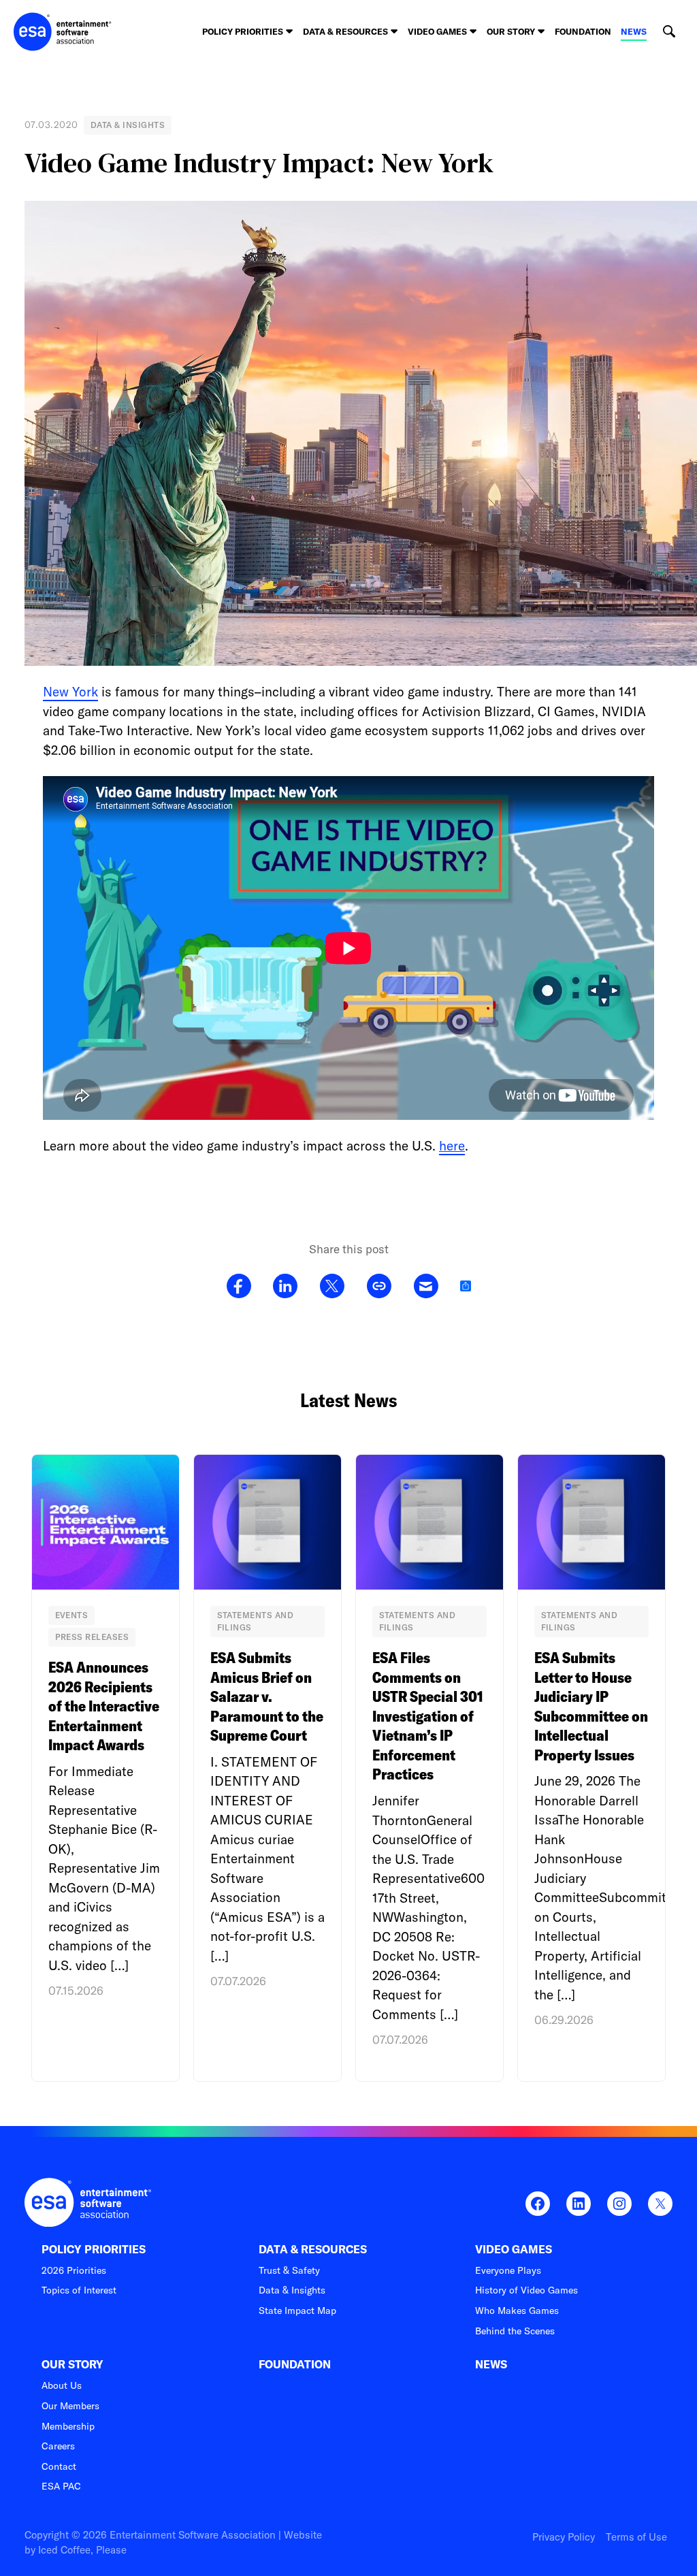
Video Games (514, 2250)
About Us (62, 2385)
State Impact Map (297, 2311)
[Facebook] (239, 1287)
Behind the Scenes (515, 2331)
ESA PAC (61, 2486)
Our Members (70, 2406)
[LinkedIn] (285, 1287)
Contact (59, 2466)
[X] (332, 1287)
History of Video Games (526, 2290)
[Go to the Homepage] (63, 32)
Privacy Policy (564, 2537)
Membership (68, 2426)
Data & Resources (313, 2250)
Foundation (583, 31)
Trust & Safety (289, 2270)
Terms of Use (636, 2537)
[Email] (426, 1287)
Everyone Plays (508, 2270)
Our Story (72, 2365)
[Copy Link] (379, 1287)
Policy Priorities (94, 2250)
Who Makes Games (517, 2311)
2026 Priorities (74, 2270)
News (634, 31)
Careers (58, 2446)
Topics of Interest (79, 2290)
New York (70, 692)
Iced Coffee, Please (82, 2550)
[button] (669, 32)
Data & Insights (292, 2290)
